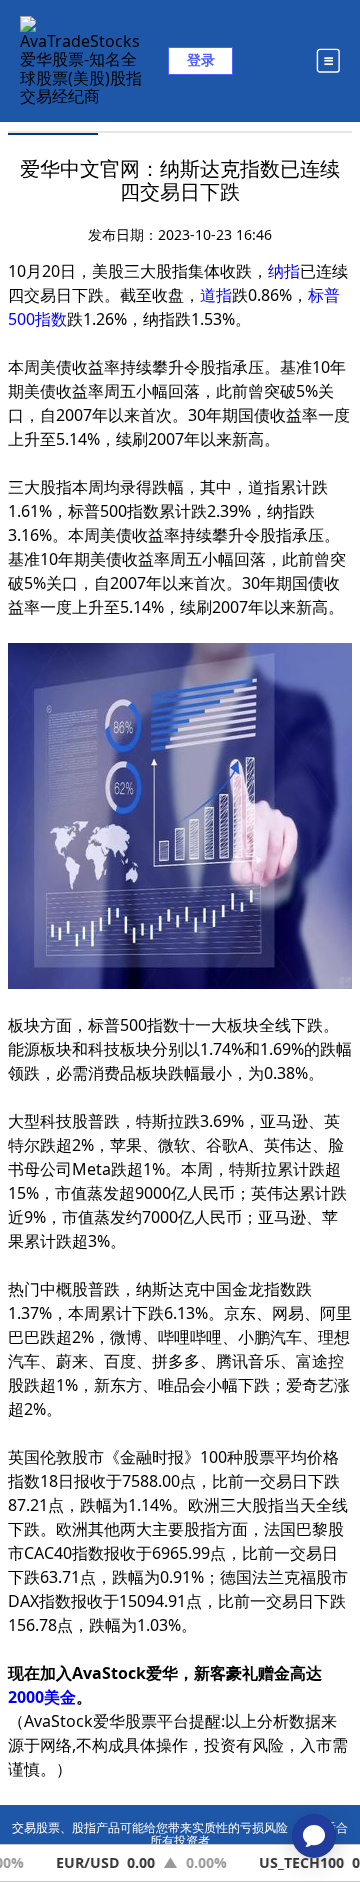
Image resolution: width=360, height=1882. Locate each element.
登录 (201, 59)
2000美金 (42, 1697)
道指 (216, 295)
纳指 (284, 271)
